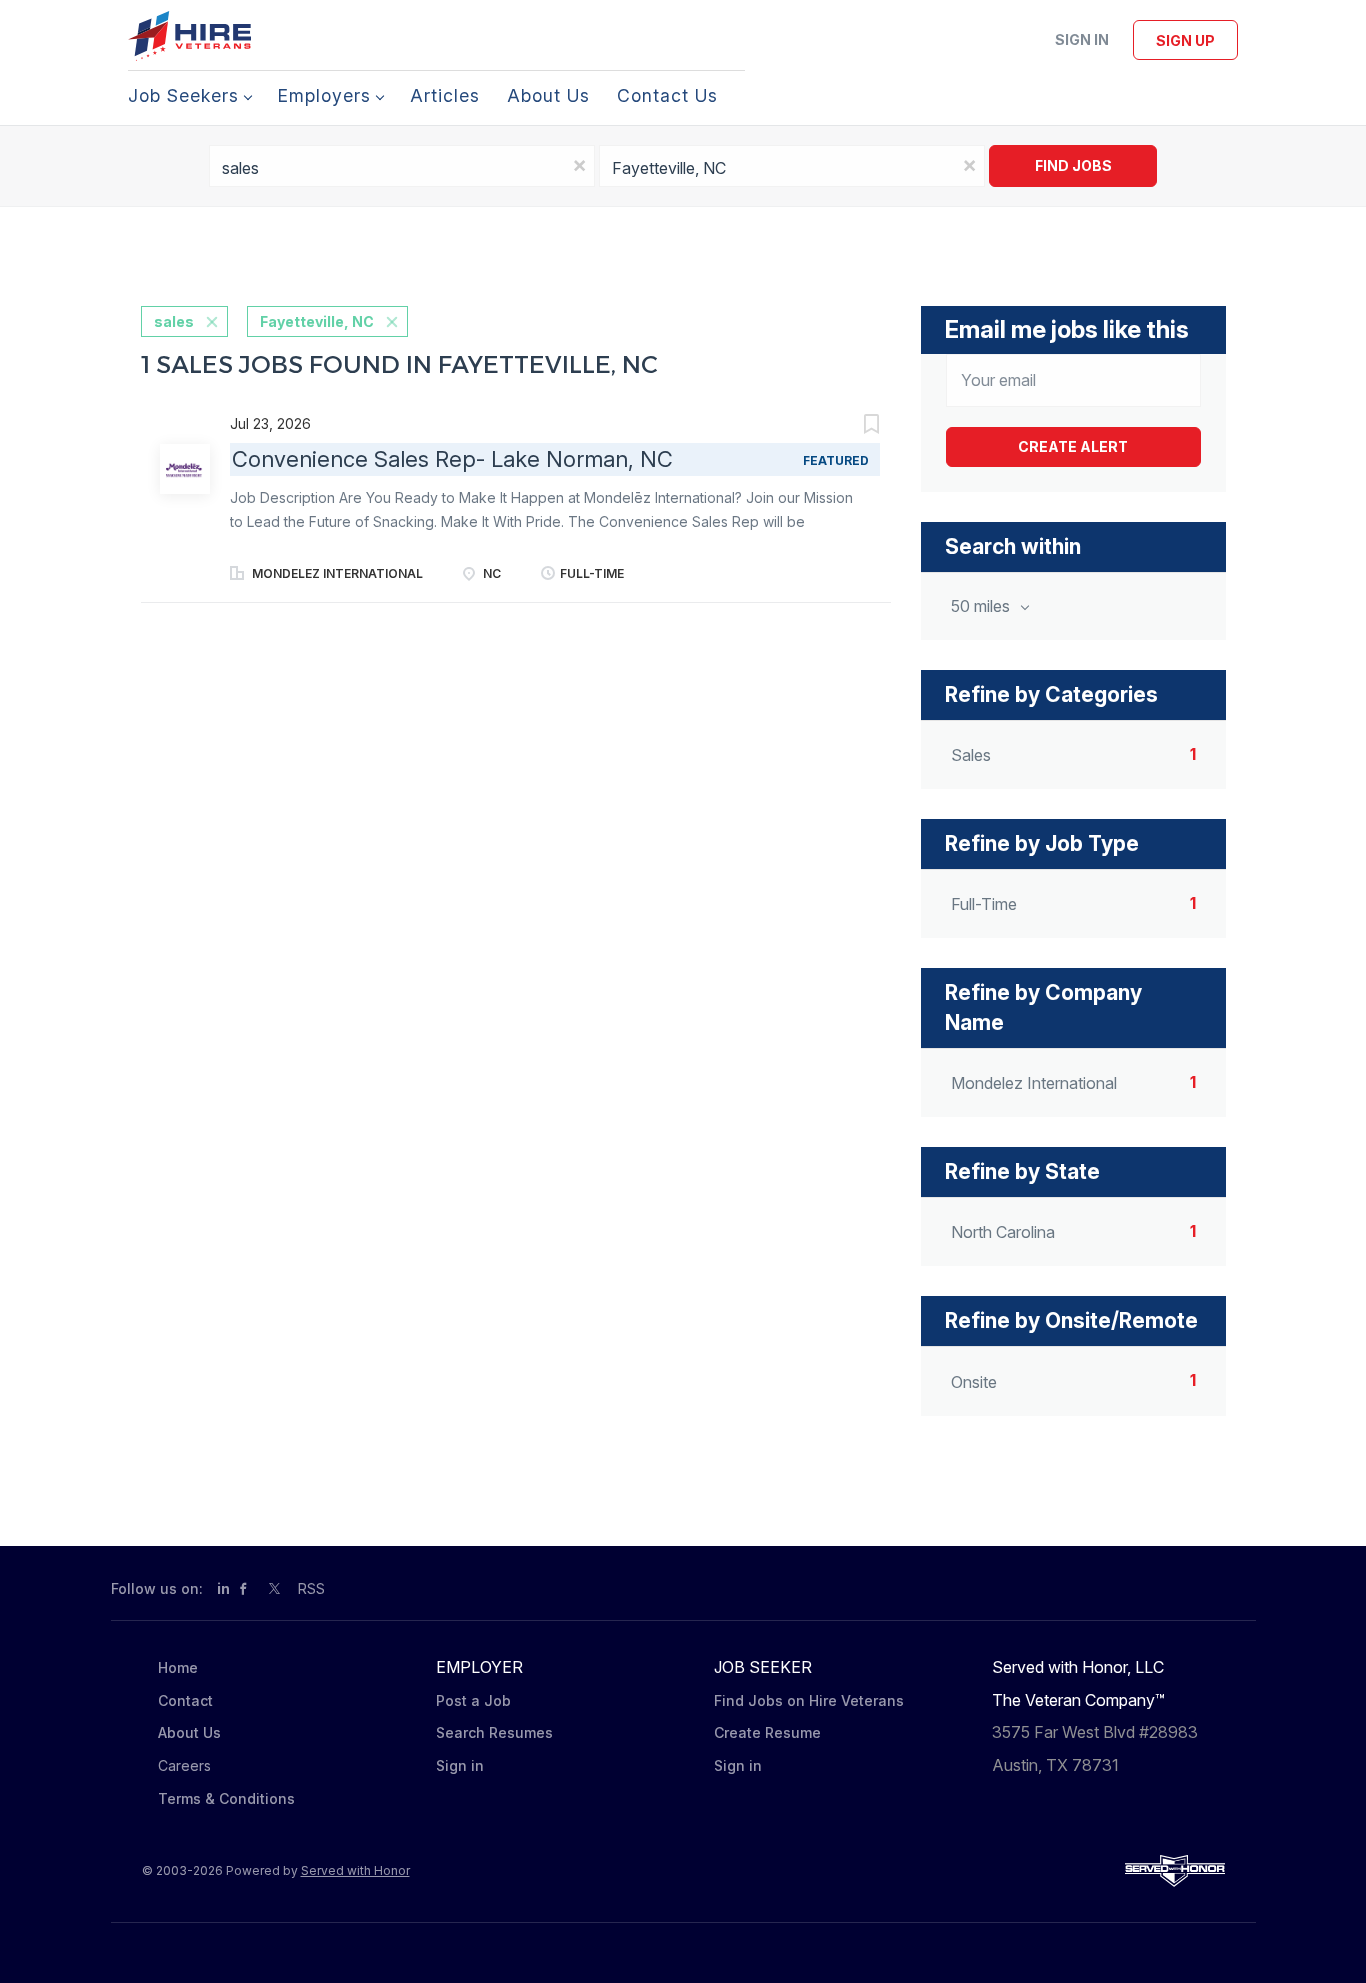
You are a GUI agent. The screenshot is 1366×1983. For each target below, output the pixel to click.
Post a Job (473, 1700)
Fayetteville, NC (317, 321)
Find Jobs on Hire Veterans (809, 1700)
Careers (184, 1765)
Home (178, 1667)
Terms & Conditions (226, 1798)
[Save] (851, 426)
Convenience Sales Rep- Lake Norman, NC (452, 459)
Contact (185, 1700)
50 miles (982, 606)
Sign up (1185, 40)
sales (174, 321)
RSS (311, 1588)
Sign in (1082, 39)
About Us (189, 1732)
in (223, 1588)
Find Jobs (1073, 165)
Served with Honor (355, 1870)
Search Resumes (494, 1732)
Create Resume (767, 1732)
